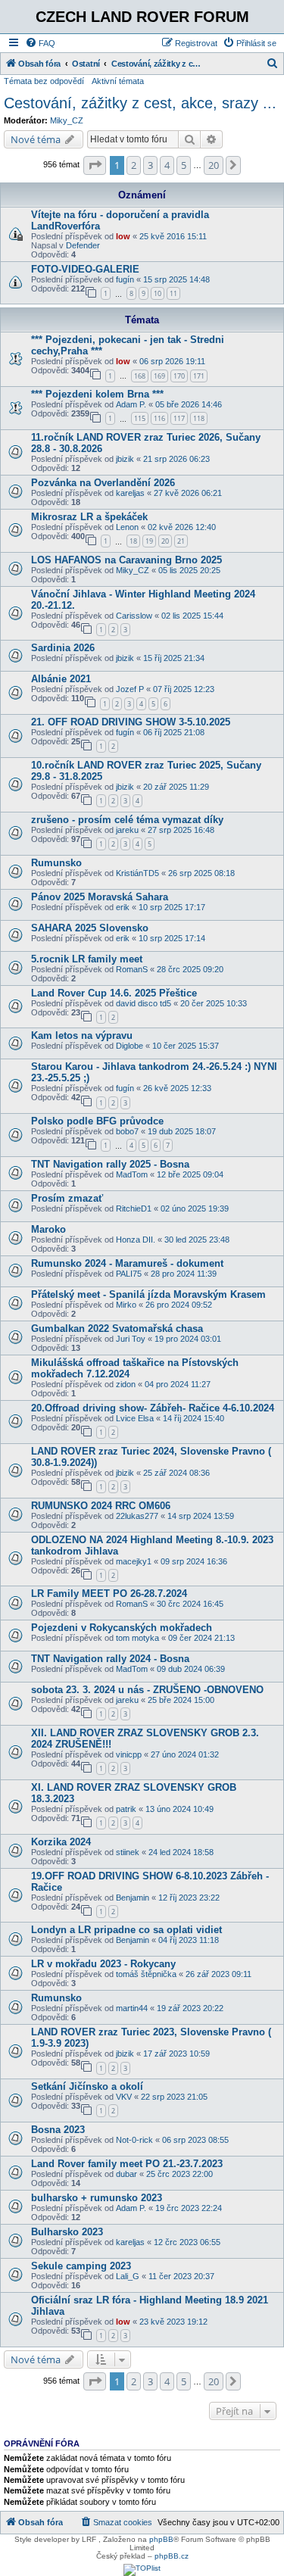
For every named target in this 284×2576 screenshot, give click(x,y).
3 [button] (150, 165)
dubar (126, 2174)
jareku (127, 830)
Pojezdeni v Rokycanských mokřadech (122, 1628)
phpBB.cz (172, 2556)
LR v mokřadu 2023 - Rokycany (103, 1964)
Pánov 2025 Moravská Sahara (100, 897)
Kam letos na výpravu (82, 1035)
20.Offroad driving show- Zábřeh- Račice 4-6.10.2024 (153, 1408)
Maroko (48, 1229)
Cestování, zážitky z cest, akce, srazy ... (140, 103)
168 (140, 376)
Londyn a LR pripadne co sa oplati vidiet (126, 1930)
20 (165, 541)
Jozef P (130, 689)
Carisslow (134, 616)
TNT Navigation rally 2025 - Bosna (110, 1164)
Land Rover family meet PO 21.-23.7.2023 (127, 2164)
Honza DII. (136, 1240)
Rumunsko (56, 863)
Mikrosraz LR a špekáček (89, 517)
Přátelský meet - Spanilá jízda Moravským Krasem (148, 1294)
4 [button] (167, 165)
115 (140, 418)
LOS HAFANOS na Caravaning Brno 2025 (126, 560)
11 (173, 293)
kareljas (130, 493)
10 (158, 293)
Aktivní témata (118, 81)
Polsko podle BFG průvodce (97, 1121)
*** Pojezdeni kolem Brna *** (97, 394)
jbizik (125, 459)
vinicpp (129, 1754)
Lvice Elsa (135, 1418)
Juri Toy (131, 1339)
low (123, 236)
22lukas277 (137, 1516)
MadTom (132, 1174)
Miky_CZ (67, 120)
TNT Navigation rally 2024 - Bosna (110, 1659)
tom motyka (137, 1638)
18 (133, 541)
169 (159, 376)
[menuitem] (40, 43)
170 (179, 376)
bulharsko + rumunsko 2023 (97, 2198)
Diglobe (130, 1046)
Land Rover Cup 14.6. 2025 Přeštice (114, 993)
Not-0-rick (134, 2140)
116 (159, 418)
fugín (125, 279)
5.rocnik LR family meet (87, 959)
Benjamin (133, 1898)
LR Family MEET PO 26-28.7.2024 (109, 1594)
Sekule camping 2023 (81, 2266)
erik (123, 907)
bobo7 (127, 1131)
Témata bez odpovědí (44, 81)
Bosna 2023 (58, 2130)
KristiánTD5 (137, 873)
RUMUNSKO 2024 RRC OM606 (101, 1506)
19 (149, 541)
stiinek (128, 1852)
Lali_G (128, 2276)
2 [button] (134, 165)
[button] (95, 165)
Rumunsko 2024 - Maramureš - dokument (127, 1263)
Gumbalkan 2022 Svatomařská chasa (117, 1329)
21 (181, 541)
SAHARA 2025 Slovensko (90, 928)
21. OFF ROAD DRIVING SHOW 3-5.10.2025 (131, 722)
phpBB (161, 2539)
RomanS (132, 969)
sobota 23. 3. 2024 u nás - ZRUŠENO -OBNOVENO (147, 1690)
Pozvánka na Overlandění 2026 (103, 483)
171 (199, 376)
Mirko (126, 1305)
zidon (126, 1384)
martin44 (132, 2008)
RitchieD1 (134, 1208)
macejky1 (134, 1561)
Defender (83, 245)
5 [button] (184, 165)
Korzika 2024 (61, 1842)
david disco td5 (144, 1003)
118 (199, 418)
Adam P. (131, 404)
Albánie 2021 (61, 679)
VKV (124, 2097)
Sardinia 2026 (63, 648)
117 (179, 418)
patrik (126, 1809)
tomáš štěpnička (146, 1974)
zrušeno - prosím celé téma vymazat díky (127, 820)
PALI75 (129, 1274)
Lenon (127, 527)
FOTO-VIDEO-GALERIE (85, 269)
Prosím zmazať (67, 1198)
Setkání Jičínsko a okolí (87, 2086)
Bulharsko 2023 (67, 2232)
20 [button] (214, 165)
